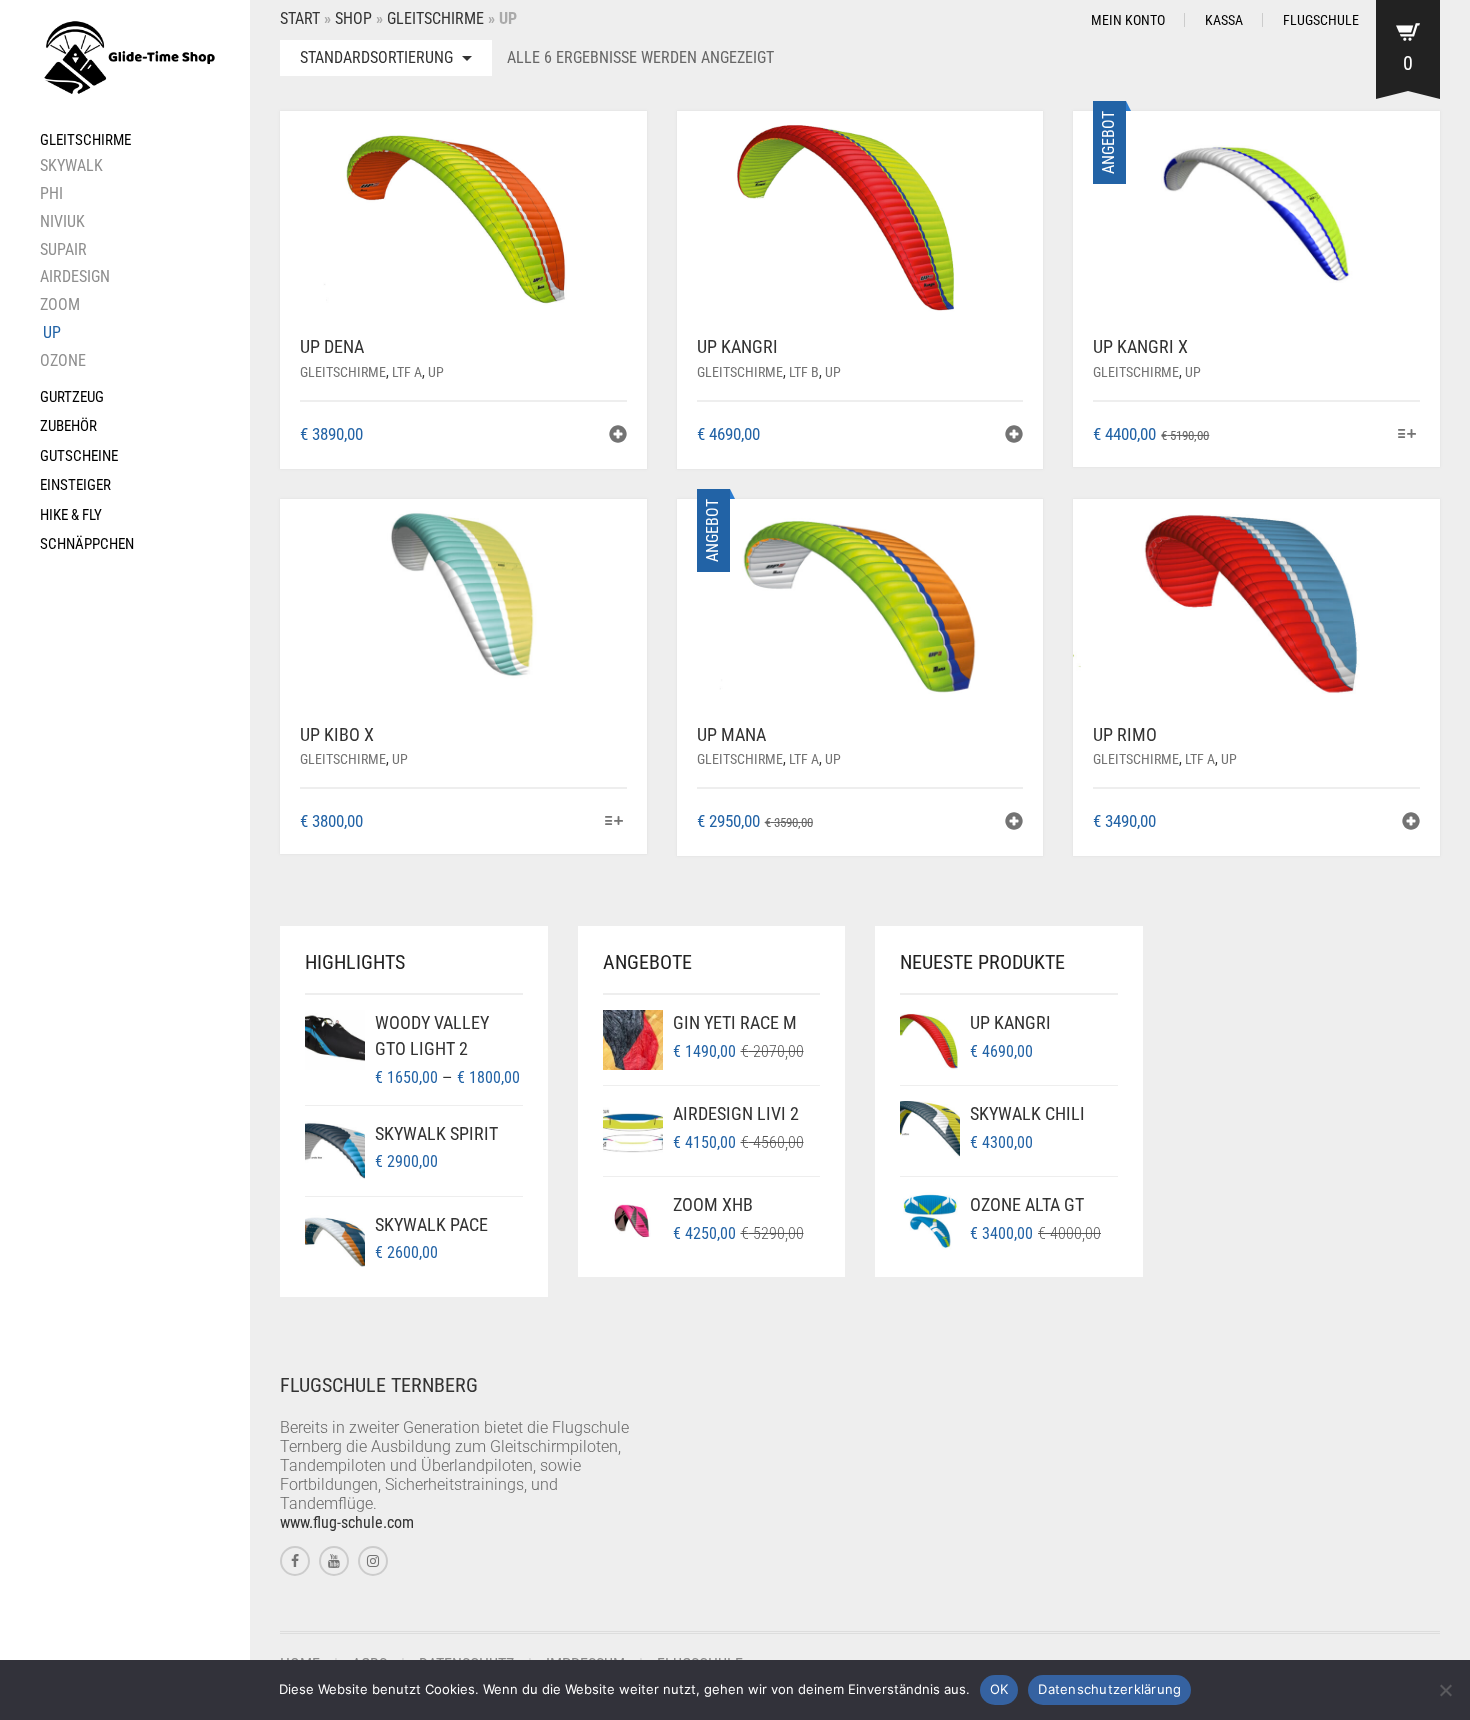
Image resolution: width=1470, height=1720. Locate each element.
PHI (51, 193)
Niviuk (62, 221)
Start (300, 18)
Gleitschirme (85, 140)
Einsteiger (75, 485)
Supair (63, 249)
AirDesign (75, 276)
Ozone (63, 360)
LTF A (407, 372)
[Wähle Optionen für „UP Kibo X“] (613, 822)
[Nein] (1445, 1690)
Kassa (1224, 20)
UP (52, 332)
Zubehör (68, 426)
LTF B (804, 372)
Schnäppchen (87, 544)
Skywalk (71, 165)
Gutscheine (79, 456)
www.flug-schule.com (347, 1522)
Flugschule (1321, 20)
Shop (353, 18)
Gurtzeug (72, 397)
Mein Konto (1128, 20)
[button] (618, 436)
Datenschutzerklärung (1109, 1689)
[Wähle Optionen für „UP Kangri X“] (1407, 435)
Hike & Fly (71, 515)
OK (999, 1689)
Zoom (60, 304)
